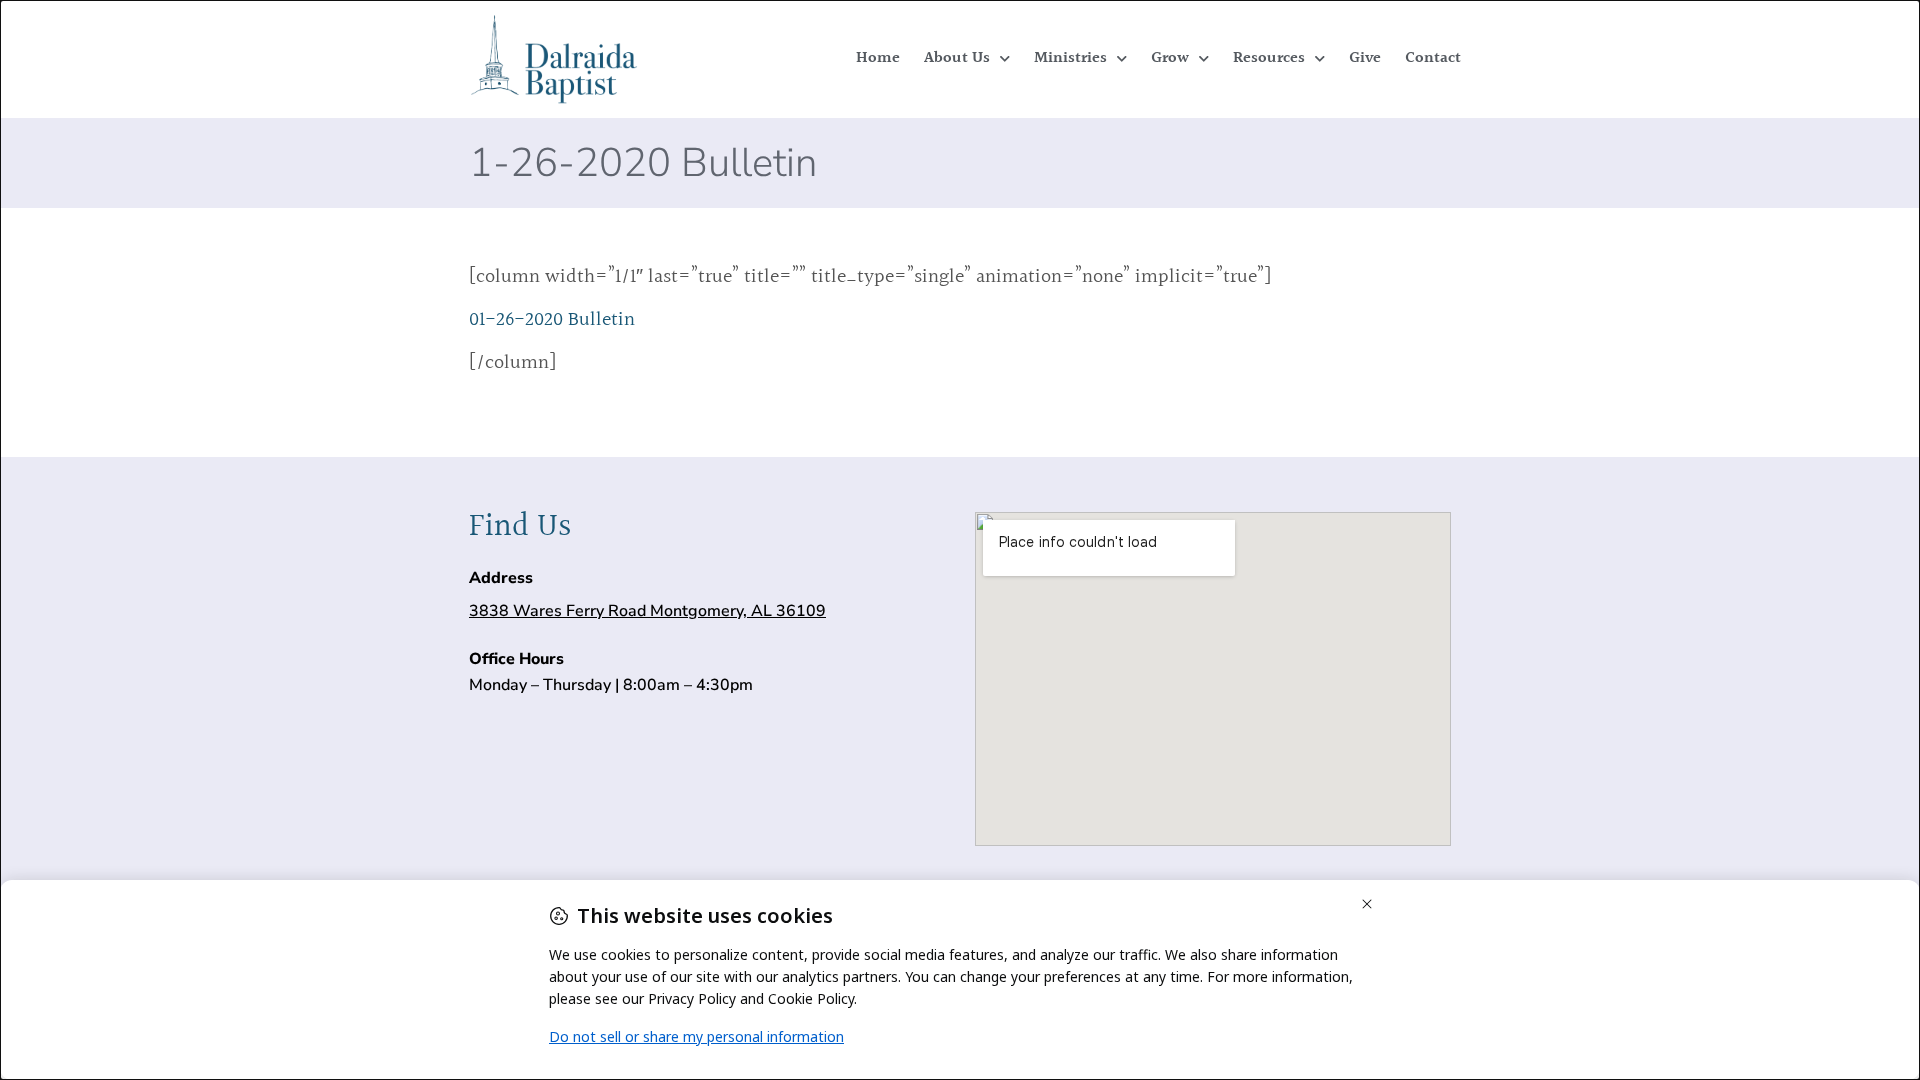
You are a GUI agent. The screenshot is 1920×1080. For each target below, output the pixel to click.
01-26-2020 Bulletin (552, 320)
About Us (957, 58)
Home (878, 58)
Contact (1433, 58)
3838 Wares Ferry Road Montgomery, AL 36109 (647, 611)
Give (1365, 58)
